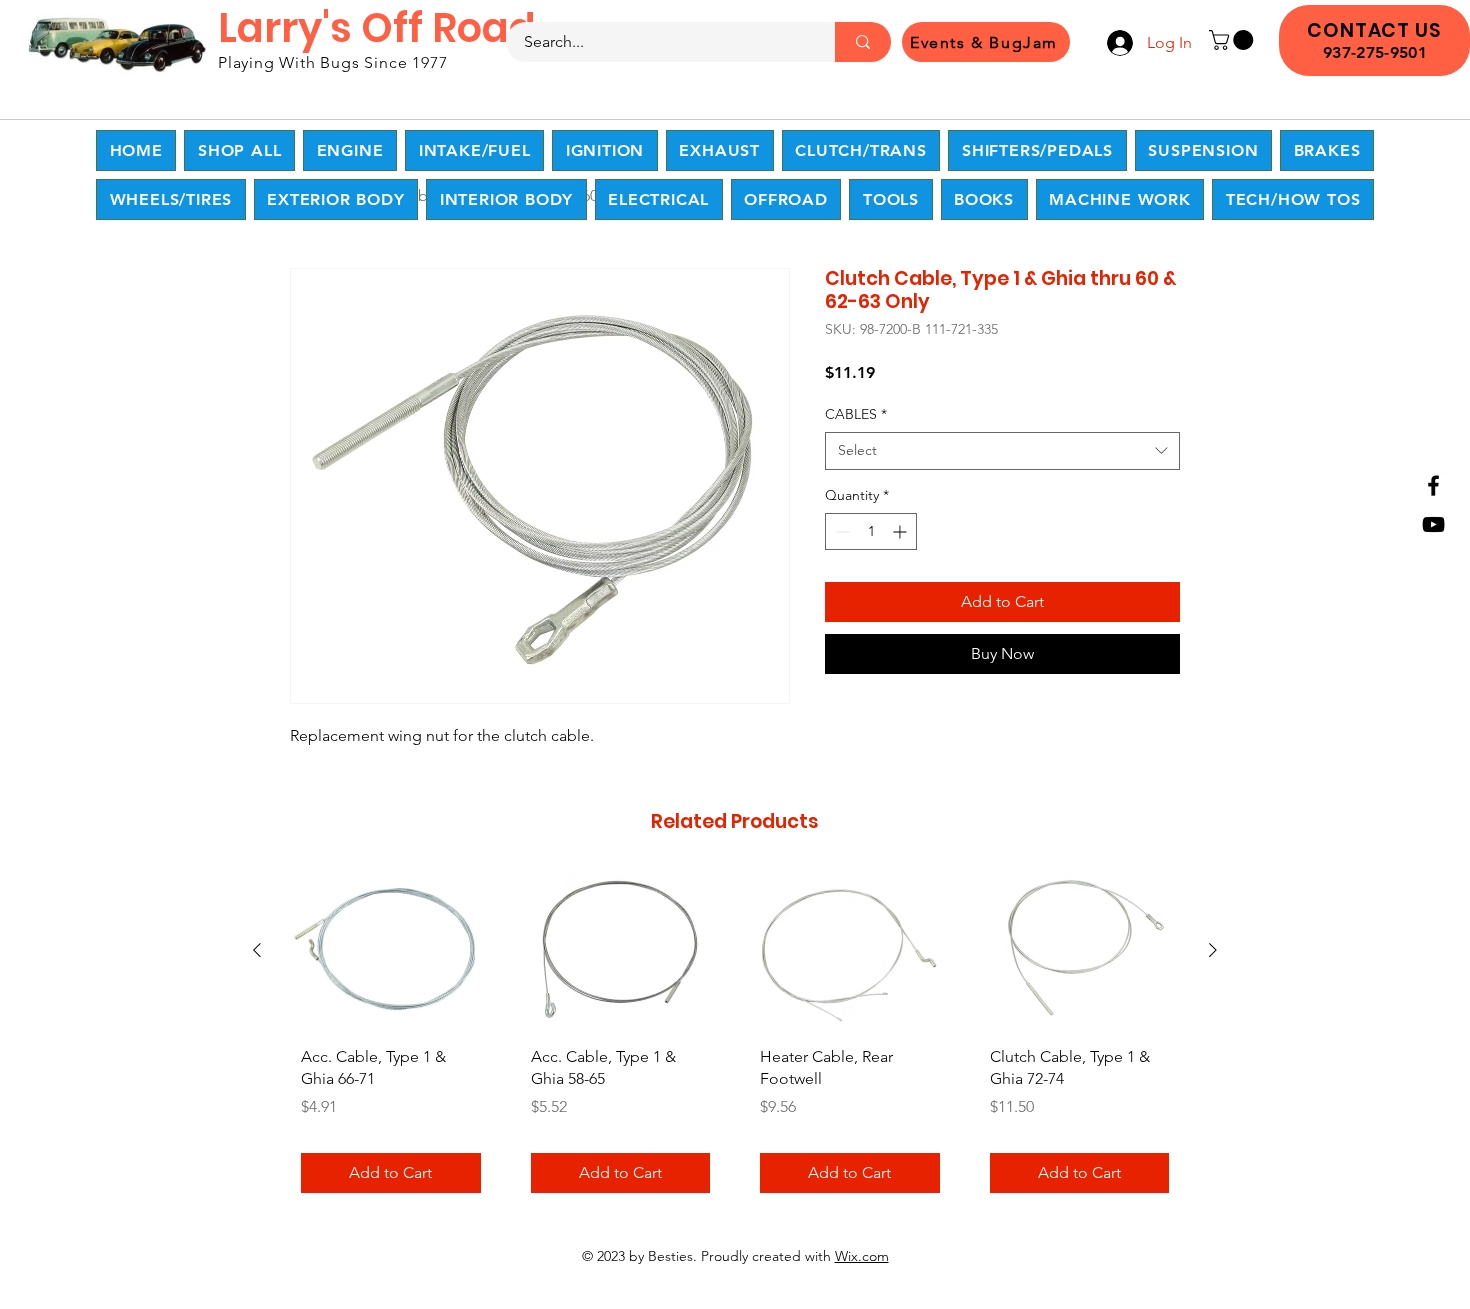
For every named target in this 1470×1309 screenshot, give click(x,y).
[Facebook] (1433, 485)
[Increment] (901, 531)
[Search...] (863, 42)
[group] (735, 1040)
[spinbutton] (871, 531)
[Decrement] (840, 531)
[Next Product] (1213, 950)
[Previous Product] (257, 950)
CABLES (856, 414)
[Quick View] (391, 951)
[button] (1233, 40)
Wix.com (862, 1256)
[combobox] (1002, 451)
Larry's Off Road (377, 28)
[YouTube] (1433, 524)
